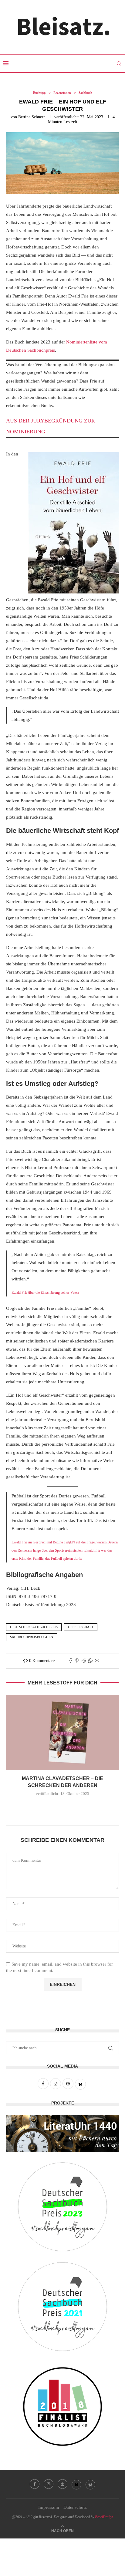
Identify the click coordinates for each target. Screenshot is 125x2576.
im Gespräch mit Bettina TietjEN (52, 1542)
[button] (62, 1807)
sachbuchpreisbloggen (32, 1637)
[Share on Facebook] (70, 1661)
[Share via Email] (97, 1661)
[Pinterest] (62, 2484)
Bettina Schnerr (32, 117)
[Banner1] (62, 2134)
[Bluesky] (76, 2484)
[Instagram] (49, 2484)
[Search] (119, 64)
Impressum (49, 2507)
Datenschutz (75, 2507)
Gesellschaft (81, 1627)
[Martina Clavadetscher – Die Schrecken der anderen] (62, 1733)
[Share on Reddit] (84, 1661)
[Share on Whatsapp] (90, 1661)
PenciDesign (104, 2517)
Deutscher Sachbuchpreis (34, 1627)
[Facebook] (35, 2484)
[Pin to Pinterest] (77, 1661)
